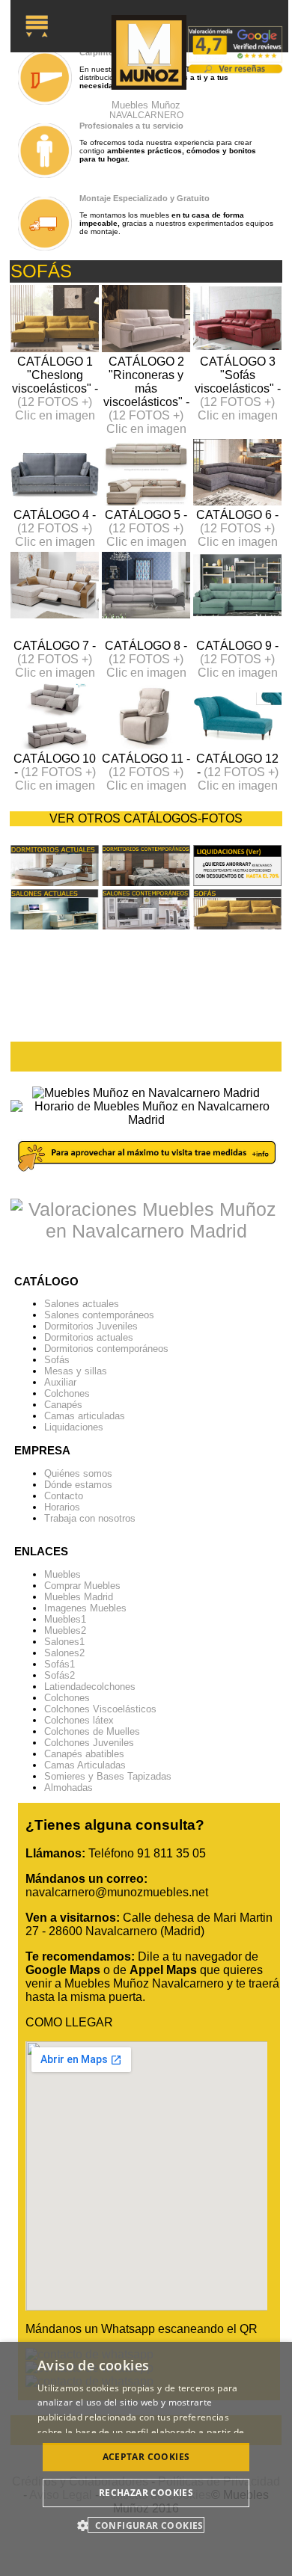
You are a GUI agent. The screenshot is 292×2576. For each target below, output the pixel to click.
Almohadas (69, 1787)
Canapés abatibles (84, 1754)
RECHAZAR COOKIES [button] (146, 2493)
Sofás (57, 1360)
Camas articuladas (85, 1416)
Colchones (67, 1393)
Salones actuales (82, 1304)
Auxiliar (60, 1382)
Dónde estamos (78, 1485)
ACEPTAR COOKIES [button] (146, 2457)
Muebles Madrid (79, 1597)
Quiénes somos (78, 1473)
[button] (146, 2525)
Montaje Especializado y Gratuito (145, 198)
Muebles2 (65, 1630)
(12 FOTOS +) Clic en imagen (55, 409)
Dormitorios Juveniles (91, 1326)
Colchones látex (79, 1720)
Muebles (63, 1574)
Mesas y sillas (76, 1371)
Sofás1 (60, 1664)
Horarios (62, 1507)
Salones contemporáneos (99, 1315)
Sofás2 (60, 1675)
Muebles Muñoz (146, 110)
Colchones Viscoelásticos (100, 1709)
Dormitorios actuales (89, 1337)
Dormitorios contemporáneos (106, 1349)
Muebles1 (65, 1619)
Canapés (63, 1405)
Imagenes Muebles (85, 1608)
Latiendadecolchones (90, 1687)
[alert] (146, 2459)
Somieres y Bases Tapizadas (108, 1776)
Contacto (64, 1496)
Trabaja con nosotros (90, 1518)
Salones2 (64, 1653)
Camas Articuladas (85, 1765)
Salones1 (64, 1642)
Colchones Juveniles (89, 1743)
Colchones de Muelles (92, 1731)
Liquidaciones (74, 1427)
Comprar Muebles (82, 1586)
